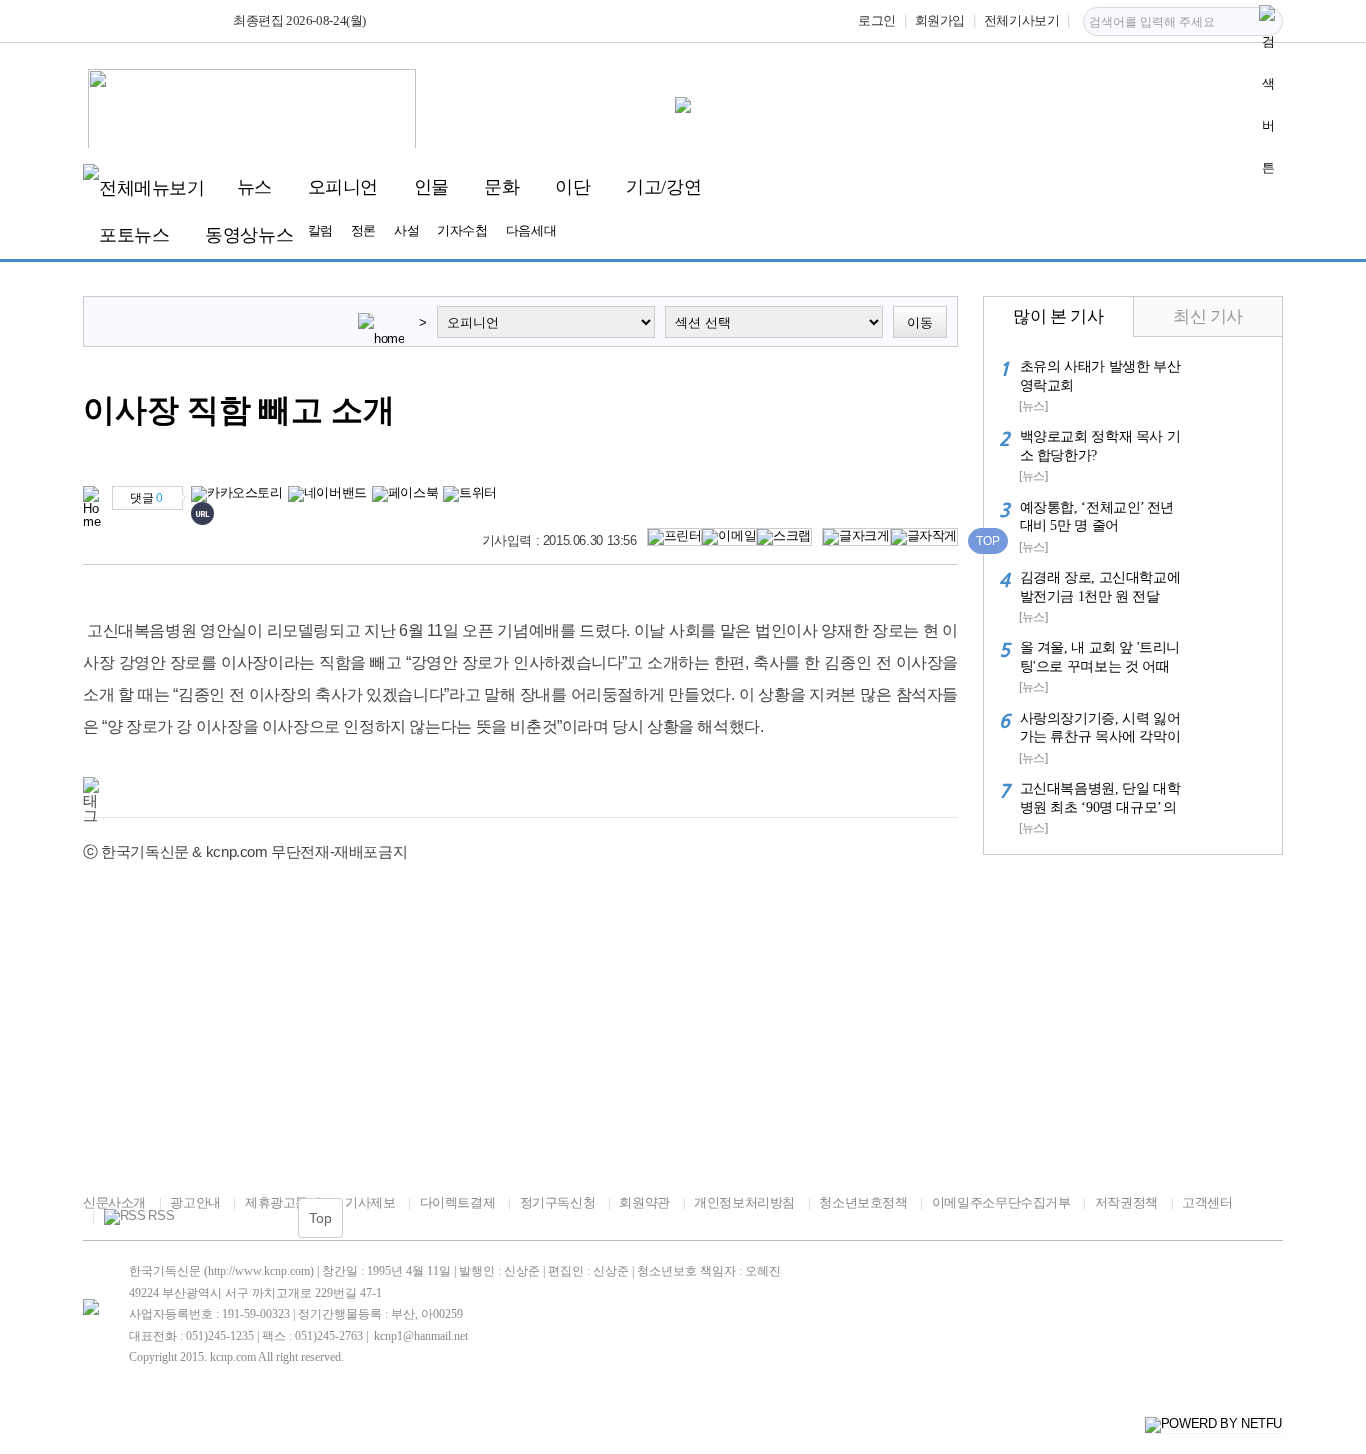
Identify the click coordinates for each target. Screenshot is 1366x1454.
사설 (406, 230)
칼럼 (320, 230)
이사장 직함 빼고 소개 (239, 410)
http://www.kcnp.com (259, 1271)
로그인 (877, 20)
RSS (161, 1216)
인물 (431, 187)
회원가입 (940, 20)
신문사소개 (114, 1202)
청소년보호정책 (863, 1202)
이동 (920, 322)
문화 (501, 187)
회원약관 (644, 1202)
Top (320, 1218)
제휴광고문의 (282, 1202)
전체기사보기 (1022, 20)
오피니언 (343, 187)
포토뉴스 (134, 235)
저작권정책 (1126, 1202)
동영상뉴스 (249, 235)
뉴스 (254, 187)
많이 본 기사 (1058, 316)
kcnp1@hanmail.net (421, 1336)
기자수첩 (462, 230)
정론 (363, 230)
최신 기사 (1208, 316)
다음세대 (531, 230)
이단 (572, 187)
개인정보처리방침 (744, 1202)
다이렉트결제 (457, 1202)
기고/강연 (663, 187)
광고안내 (195, 1202)
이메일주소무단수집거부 (1001, 1202)
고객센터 (1207, 1202)
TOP (988, 541)
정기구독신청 (557, 1202)
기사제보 (370, 1202)
